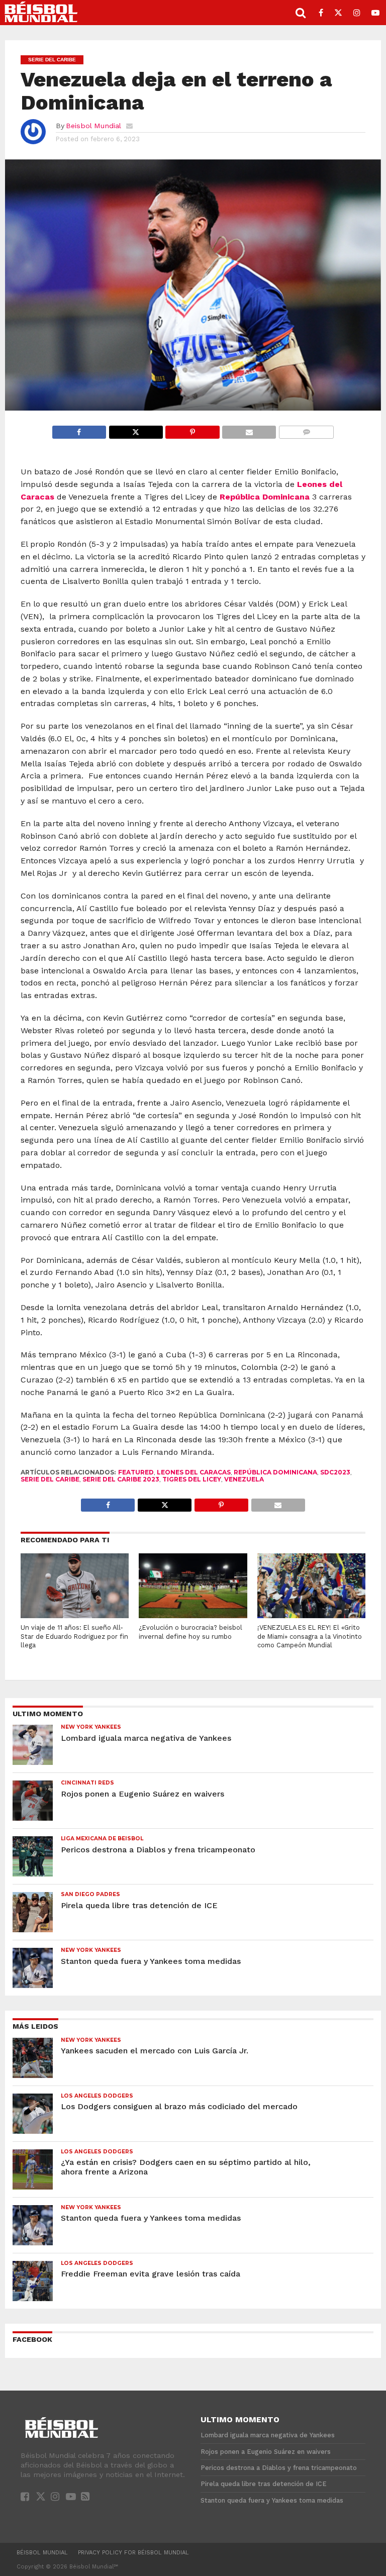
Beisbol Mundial (93, 126)
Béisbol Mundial (42, 2553)
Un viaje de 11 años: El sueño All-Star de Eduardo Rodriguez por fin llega (74, 1636)
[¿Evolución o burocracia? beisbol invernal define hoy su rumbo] (193, 1615)
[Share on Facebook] (79, 429)
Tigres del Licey (192, 1479)
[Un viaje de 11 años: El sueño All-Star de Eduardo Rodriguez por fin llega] (75, 1615)
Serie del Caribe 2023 (121, 1479)
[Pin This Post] (192, 429)
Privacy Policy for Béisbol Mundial (133, 2553)
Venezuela (244, 1479)
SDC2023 (335, 1472)
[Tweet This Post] (136, 429)
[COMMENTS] (306, 429)
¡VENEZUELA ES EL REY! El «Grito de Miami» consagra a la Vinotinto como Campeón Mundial (310, 1636)
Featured (136, 1472)
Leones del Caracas (194, 1472)
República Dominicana (265, 497)
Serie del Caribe (50, 1479)
